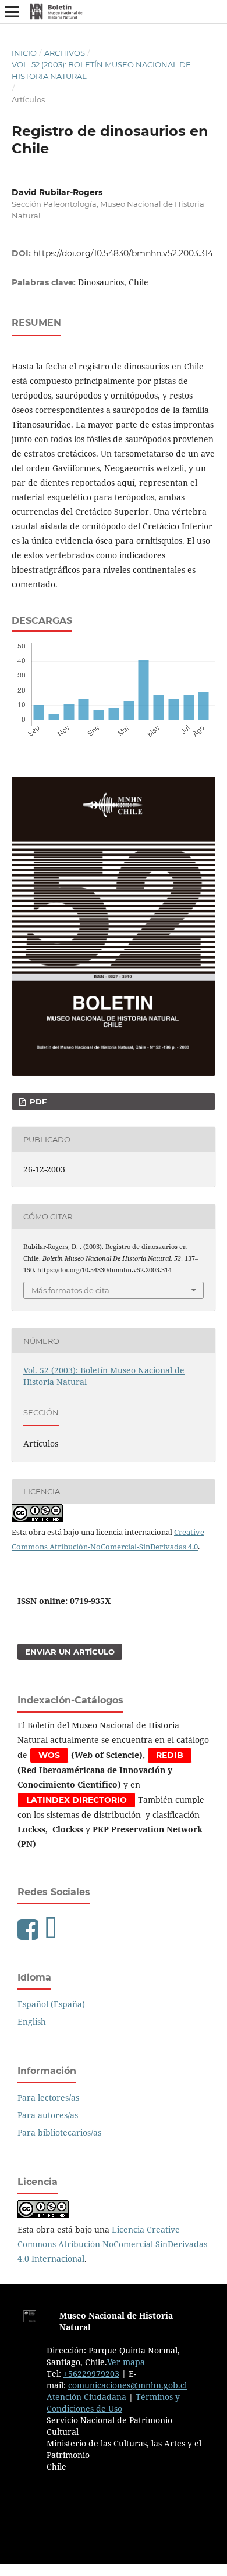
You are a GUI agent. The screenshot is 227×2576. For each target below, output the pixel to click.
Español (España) (51, 2004)
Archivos (65, 53)
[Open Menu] (12, 12)
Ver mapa (126, 2362)
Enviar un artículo (70, 1652)
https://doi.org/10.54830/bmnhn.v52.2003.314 (123, 253)
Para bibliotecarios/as (59, 2132)
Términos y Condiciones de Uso (113, 2403)
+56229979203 (91, 2374)
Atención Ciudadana (86, 2397)
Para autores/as (48, 2115)
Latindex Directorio (77, 1800)
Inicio (24, 53)
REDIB (170, 1755)
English (32, 2021)
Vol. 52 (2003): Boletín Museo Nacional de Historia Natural (101, 70)
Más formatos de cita (70, 1290)
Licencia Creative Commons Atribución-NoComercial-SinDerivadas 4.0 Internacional (112, 2244)
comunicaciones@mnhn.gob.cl (127, 2385)
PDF (37, 1102)
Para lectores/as (48, 2098)
